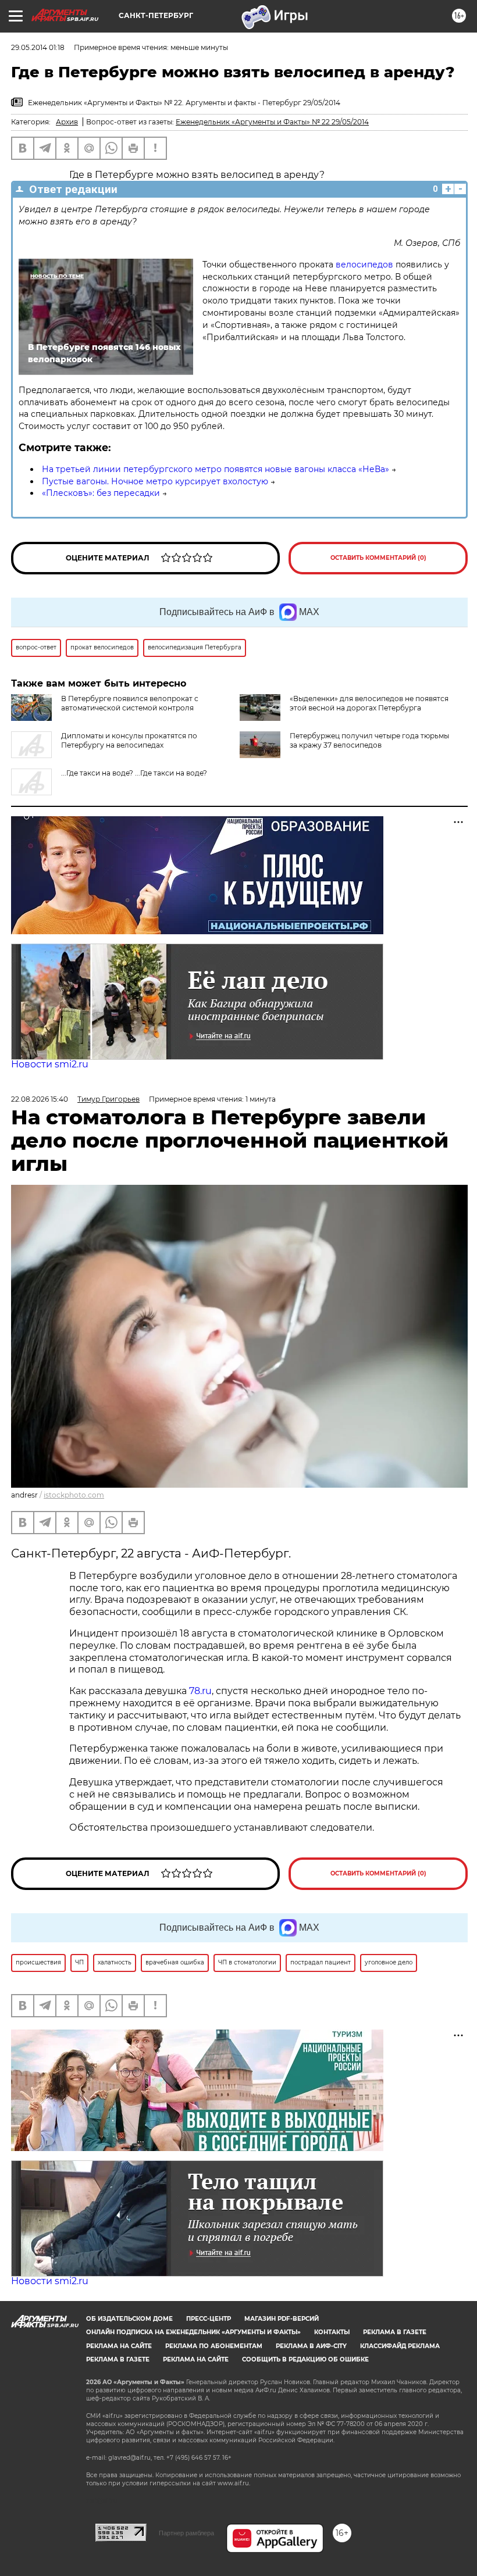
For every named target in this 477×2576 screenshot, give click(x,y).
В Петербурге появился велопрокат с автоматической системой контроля (130, 703)
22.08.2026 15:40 (40, 1099)
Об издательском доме (129, 2319)
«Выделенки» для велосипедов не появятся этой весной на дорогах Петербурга (369, 703)
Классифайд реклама (400, 2346)
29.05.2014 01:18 (38, 47)
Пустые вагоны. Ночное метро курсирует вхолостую (155, 481)
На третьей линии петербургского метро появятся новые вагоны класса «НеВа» (216, 469)
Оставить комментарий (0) (378, 558)
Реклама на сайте (119, 2346)
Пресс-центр (209, 2319)
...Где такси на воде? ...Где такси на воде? (134, 773)
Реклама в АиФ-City (311, 2346)
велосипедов (366, 265)
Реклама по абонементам (214, 2346)
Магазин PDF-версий (282, 2319)
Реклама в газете (395, 2332)
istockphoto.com (74, 1495)
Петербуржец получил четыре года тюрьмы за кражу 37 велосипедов (369, 740)
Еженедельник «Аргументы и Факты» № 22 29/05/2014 (272, 122)
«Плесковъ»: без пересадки (101, 493)
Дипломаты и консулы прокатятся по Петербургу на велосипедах (129, 740)
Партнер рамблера (186, 2533)
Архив (67, 122)
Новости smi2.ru (50, 1064)
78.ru (200, 1691)
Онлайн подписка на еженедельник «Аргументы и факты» (193, 2332)
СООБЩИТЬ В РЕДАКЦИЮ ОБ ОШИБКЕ (305, 2359)
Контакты (332, 2332)
